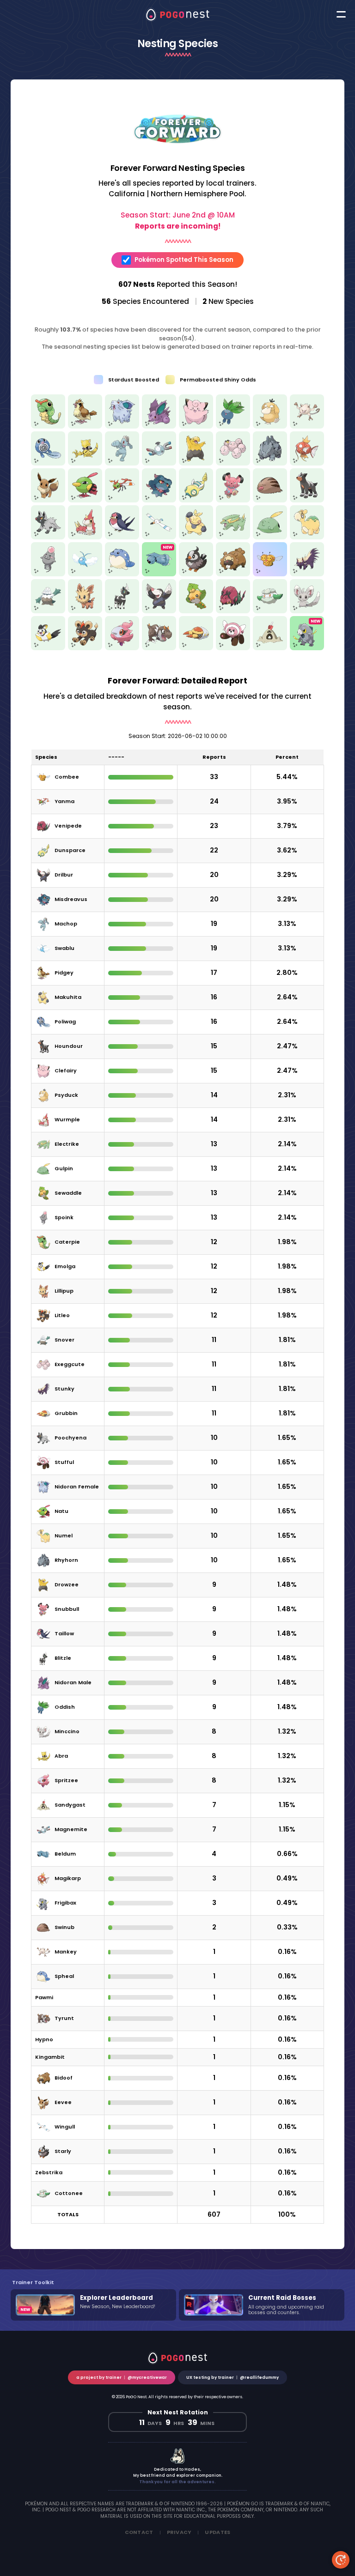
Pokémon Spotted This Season (184, 260)
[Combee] (270, 573)
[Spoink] (48, 573)
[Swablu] (85, 573)
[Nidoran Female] (122, 426)
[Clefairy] (196, 426)
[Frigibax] (307, 647)
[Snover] (48, 610)
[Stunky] (307, 573)
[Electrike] (233, 536)
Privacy (179, 2532)
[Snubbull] (233, 499)
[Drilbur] (159, 610)
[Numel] (307, 536)
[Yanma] (122, 499)
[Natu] (85, 499)
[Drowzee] (196, 463)
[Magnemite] (159, 463)
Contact (139, 2532)
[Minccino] (307, 610)
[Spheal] (122, 573)
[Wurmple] (85, 536)
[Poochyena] (48, 536)
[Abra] (85, 463)
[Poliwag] (48, 463)
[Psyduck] (270, 426)
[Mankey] (307, 426)
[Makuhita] (196, 536)
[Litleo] (85, 647)
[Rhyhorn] (270, 463)
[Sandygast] (270, 647)
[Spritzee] (122, 647)
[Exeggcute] (233, 463)
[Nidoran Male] (159, 426)
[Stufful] (233, 647)
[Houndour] (307, 499)
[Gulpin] (270, 536)
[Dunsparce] (196, 499)
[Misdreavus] (159, 499)
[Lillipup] (85, 610)
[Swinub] (270, 499)
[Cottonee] (270, 610)
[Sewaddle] (196, 610)
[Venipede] (233, 610)
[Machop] (122, 463)
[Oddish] (233, 426)
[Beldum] (159, 573)
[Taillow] (122, 536)
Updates (217, 2532)
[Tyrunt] (159, 647)
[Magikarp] (307, 463)
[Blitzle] (122, 610)
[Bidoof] (233, 573)
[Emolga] (48, 647)
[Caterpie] (48, 426)
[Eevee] (48, 499)
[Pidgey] (85, 426)
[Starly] (196, 573)
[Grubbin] (196, 647)
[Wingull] (159, 536)
